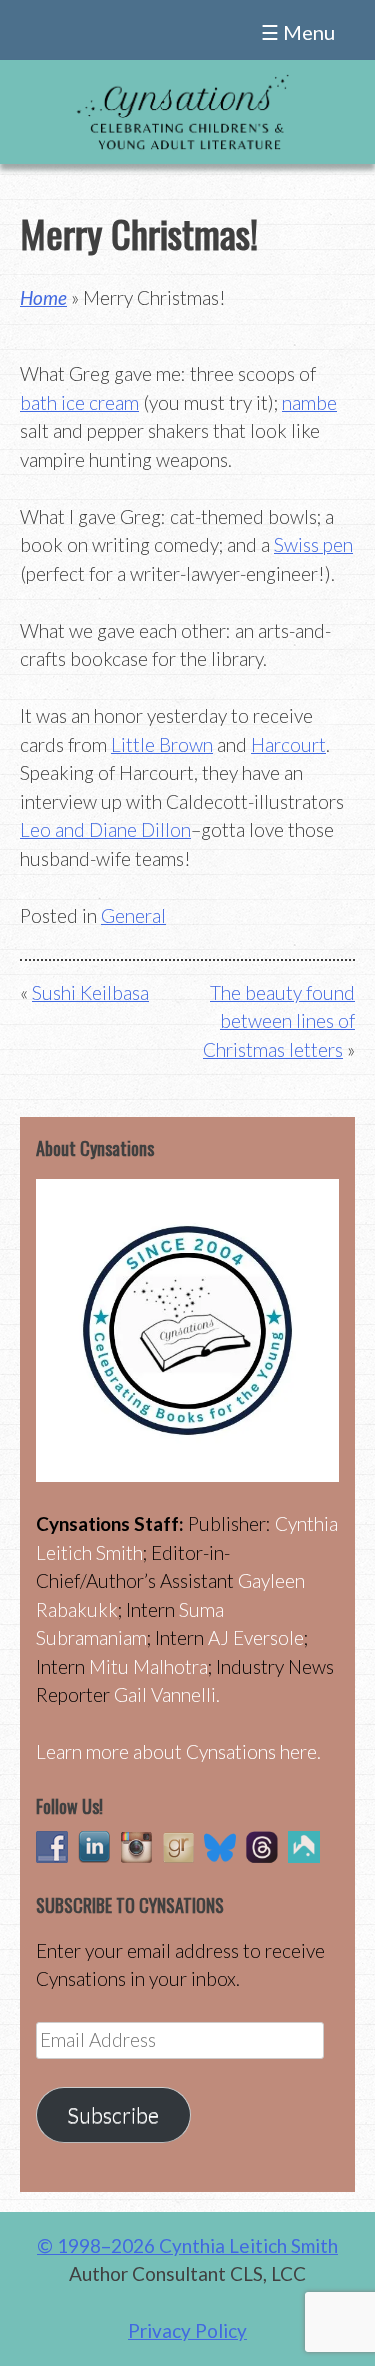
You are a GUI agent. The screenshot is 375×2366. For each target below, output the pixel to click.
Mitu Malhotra (148, 1666)
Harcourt (288, 744)
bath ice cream (79, 402)
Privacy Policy (187, 2330)
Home (43, 297)
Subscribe (113, 2115)
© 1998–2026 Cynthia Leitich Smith (187, 2245)
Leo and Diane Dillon (105, 829)
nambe (309, 402)
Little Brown (162, 744)
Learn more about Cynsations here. (178, 1751)
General (133, 915)
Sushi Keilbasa (90, 992)
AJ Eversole (256, 1637)
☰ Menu (298, 32)
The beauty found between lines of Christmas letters (279, 1021)
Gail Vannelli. (167, 1694)
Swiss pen (313, 544)
